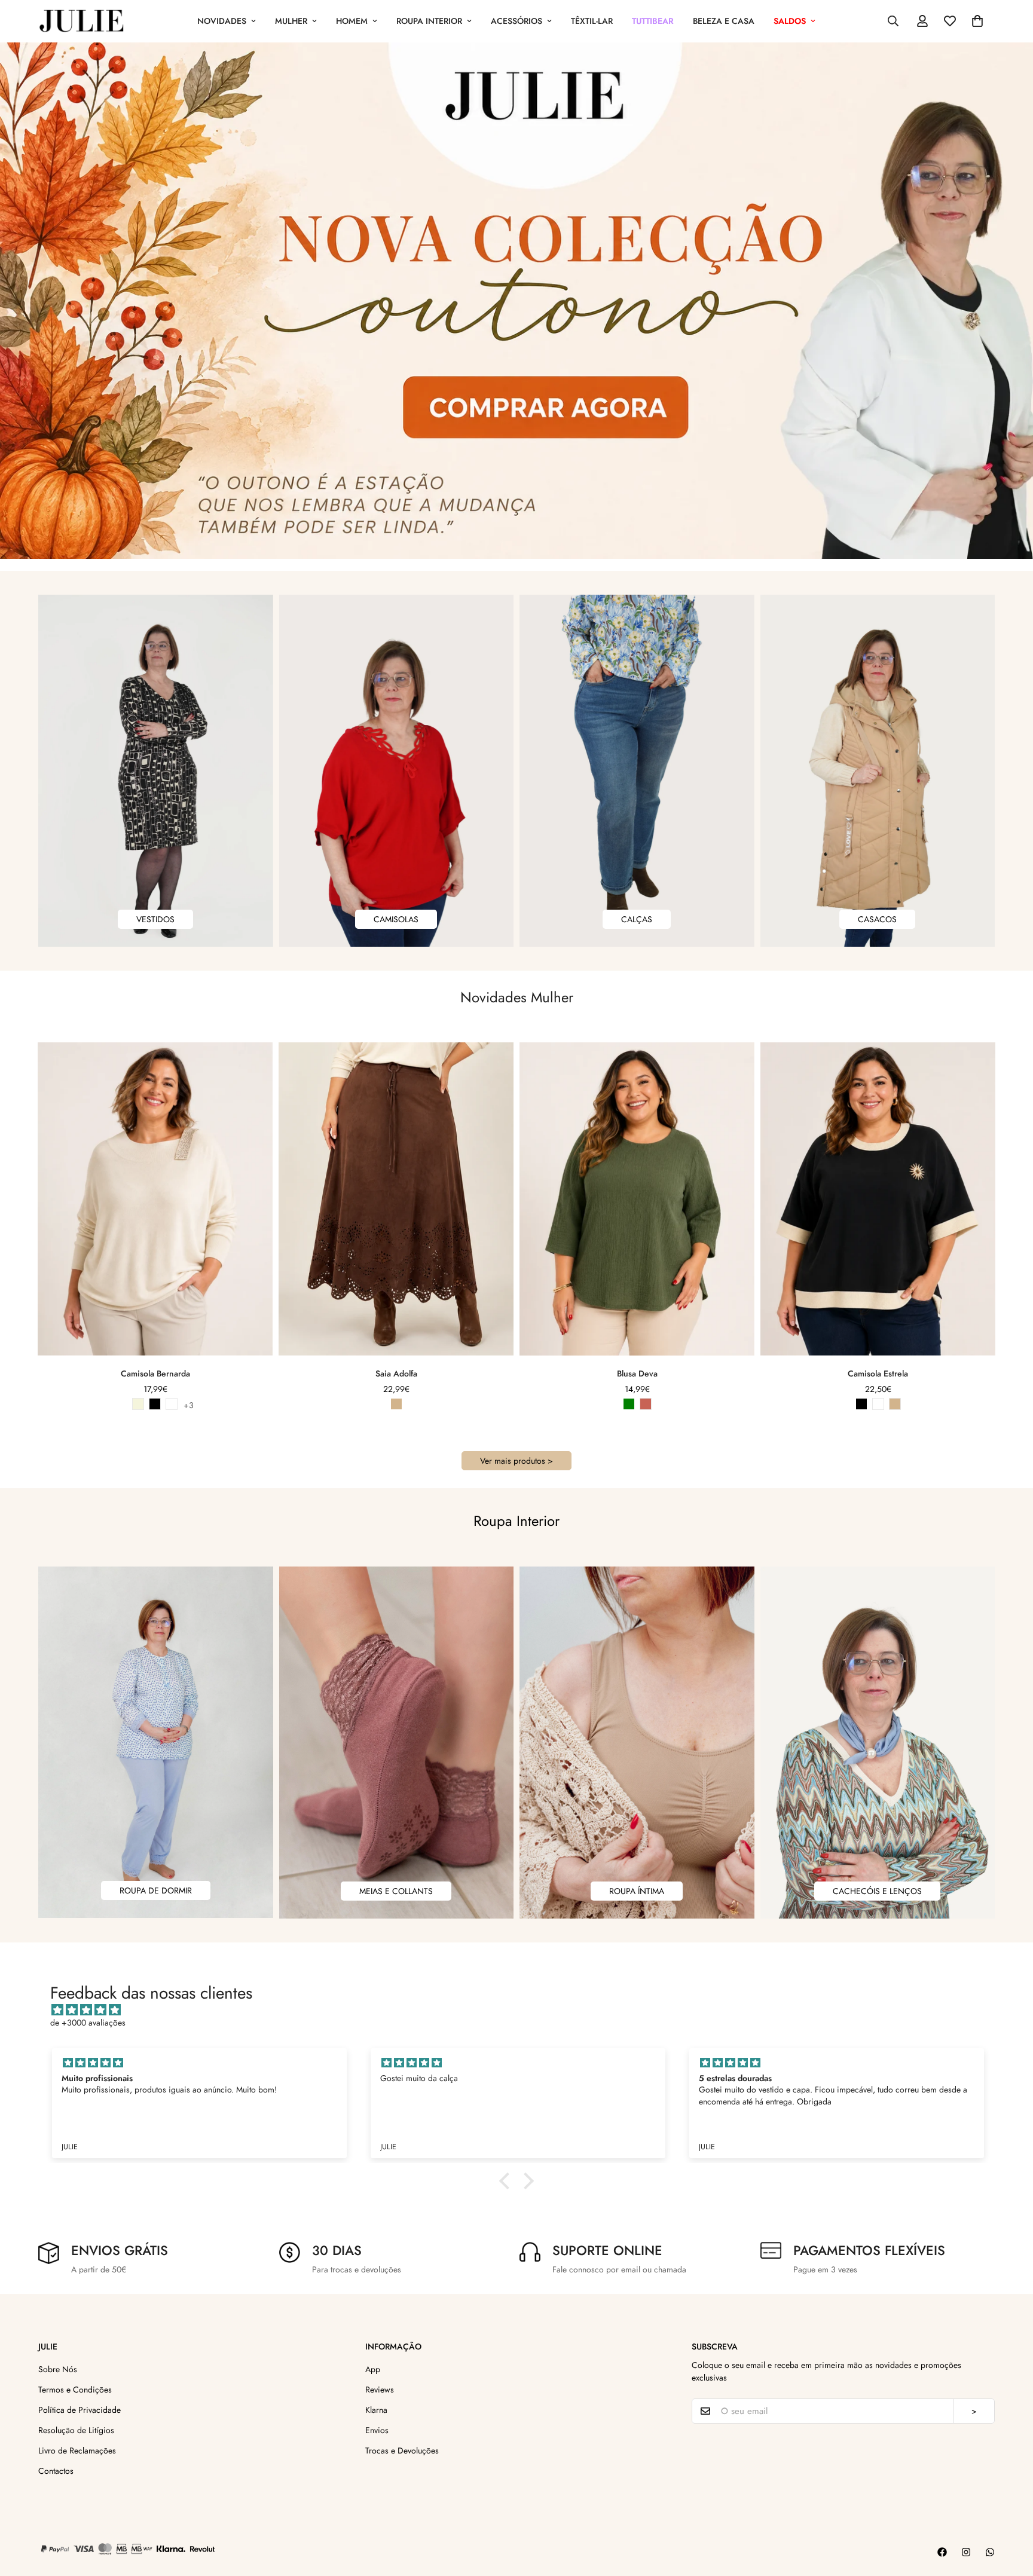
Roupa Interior (429, 21)
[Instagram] (966, 2552)
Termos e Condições (75, 2390)
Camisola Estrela (878, 1373)
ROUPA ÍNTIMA (637, 1891)
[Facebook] (942, 2552)
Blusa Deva (637, 1373)
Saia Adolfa (396, 1373)
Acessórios (516, 21)
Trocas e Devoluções (402, 2450)
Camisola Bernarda (155, 1373)
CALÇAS (637, 919)
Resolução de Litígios (76, 2430)
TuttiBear (653, 21)
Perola (121, 1404)
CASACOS (877, 919)
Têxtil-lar (592, 21)
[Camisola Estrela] (878, 1199)
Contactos (56, 2471)
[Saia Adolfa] (396, 1199)
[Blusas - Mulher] (397, 771)
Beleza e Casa (724, 21)
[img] (522, 2010)
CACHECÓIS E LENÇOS (877, 1891)
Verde (629, 1404)
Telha (646, 1404)
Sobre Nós (58, 2369)
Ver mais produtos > (516, 1461)
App (373, 2369)
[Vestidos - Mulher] (156, 771)
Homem (352, 21)
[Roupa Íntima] (637, 1743)
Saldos (790, 21)
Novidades (222, 21)
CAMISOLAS (396, 919)
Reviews (380, 2390)
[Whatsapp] (990, 2552)
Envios (377, 2430)
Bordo (172, 1404)
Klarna (376, 2410)
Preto (155, 1404)
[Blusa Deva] (637, 1199)
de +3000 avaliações (88, 2023)
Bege (138, 1404)
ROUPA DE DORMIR (156, 1890)
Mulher (291, 21)
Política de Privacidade (80, 2410)
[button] (977, 21)
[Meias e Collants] (397, 1743)
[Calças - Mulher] (637, 771)
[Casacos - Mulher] (878, 771)
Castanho (396, 1404)
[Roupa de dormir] (156, 1742)
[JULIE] (82, 21)
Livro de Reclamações (77, 2450)
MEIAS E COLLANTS (396, 1891)
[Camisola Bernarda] (155, 1199)
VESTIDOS (155, 919)
